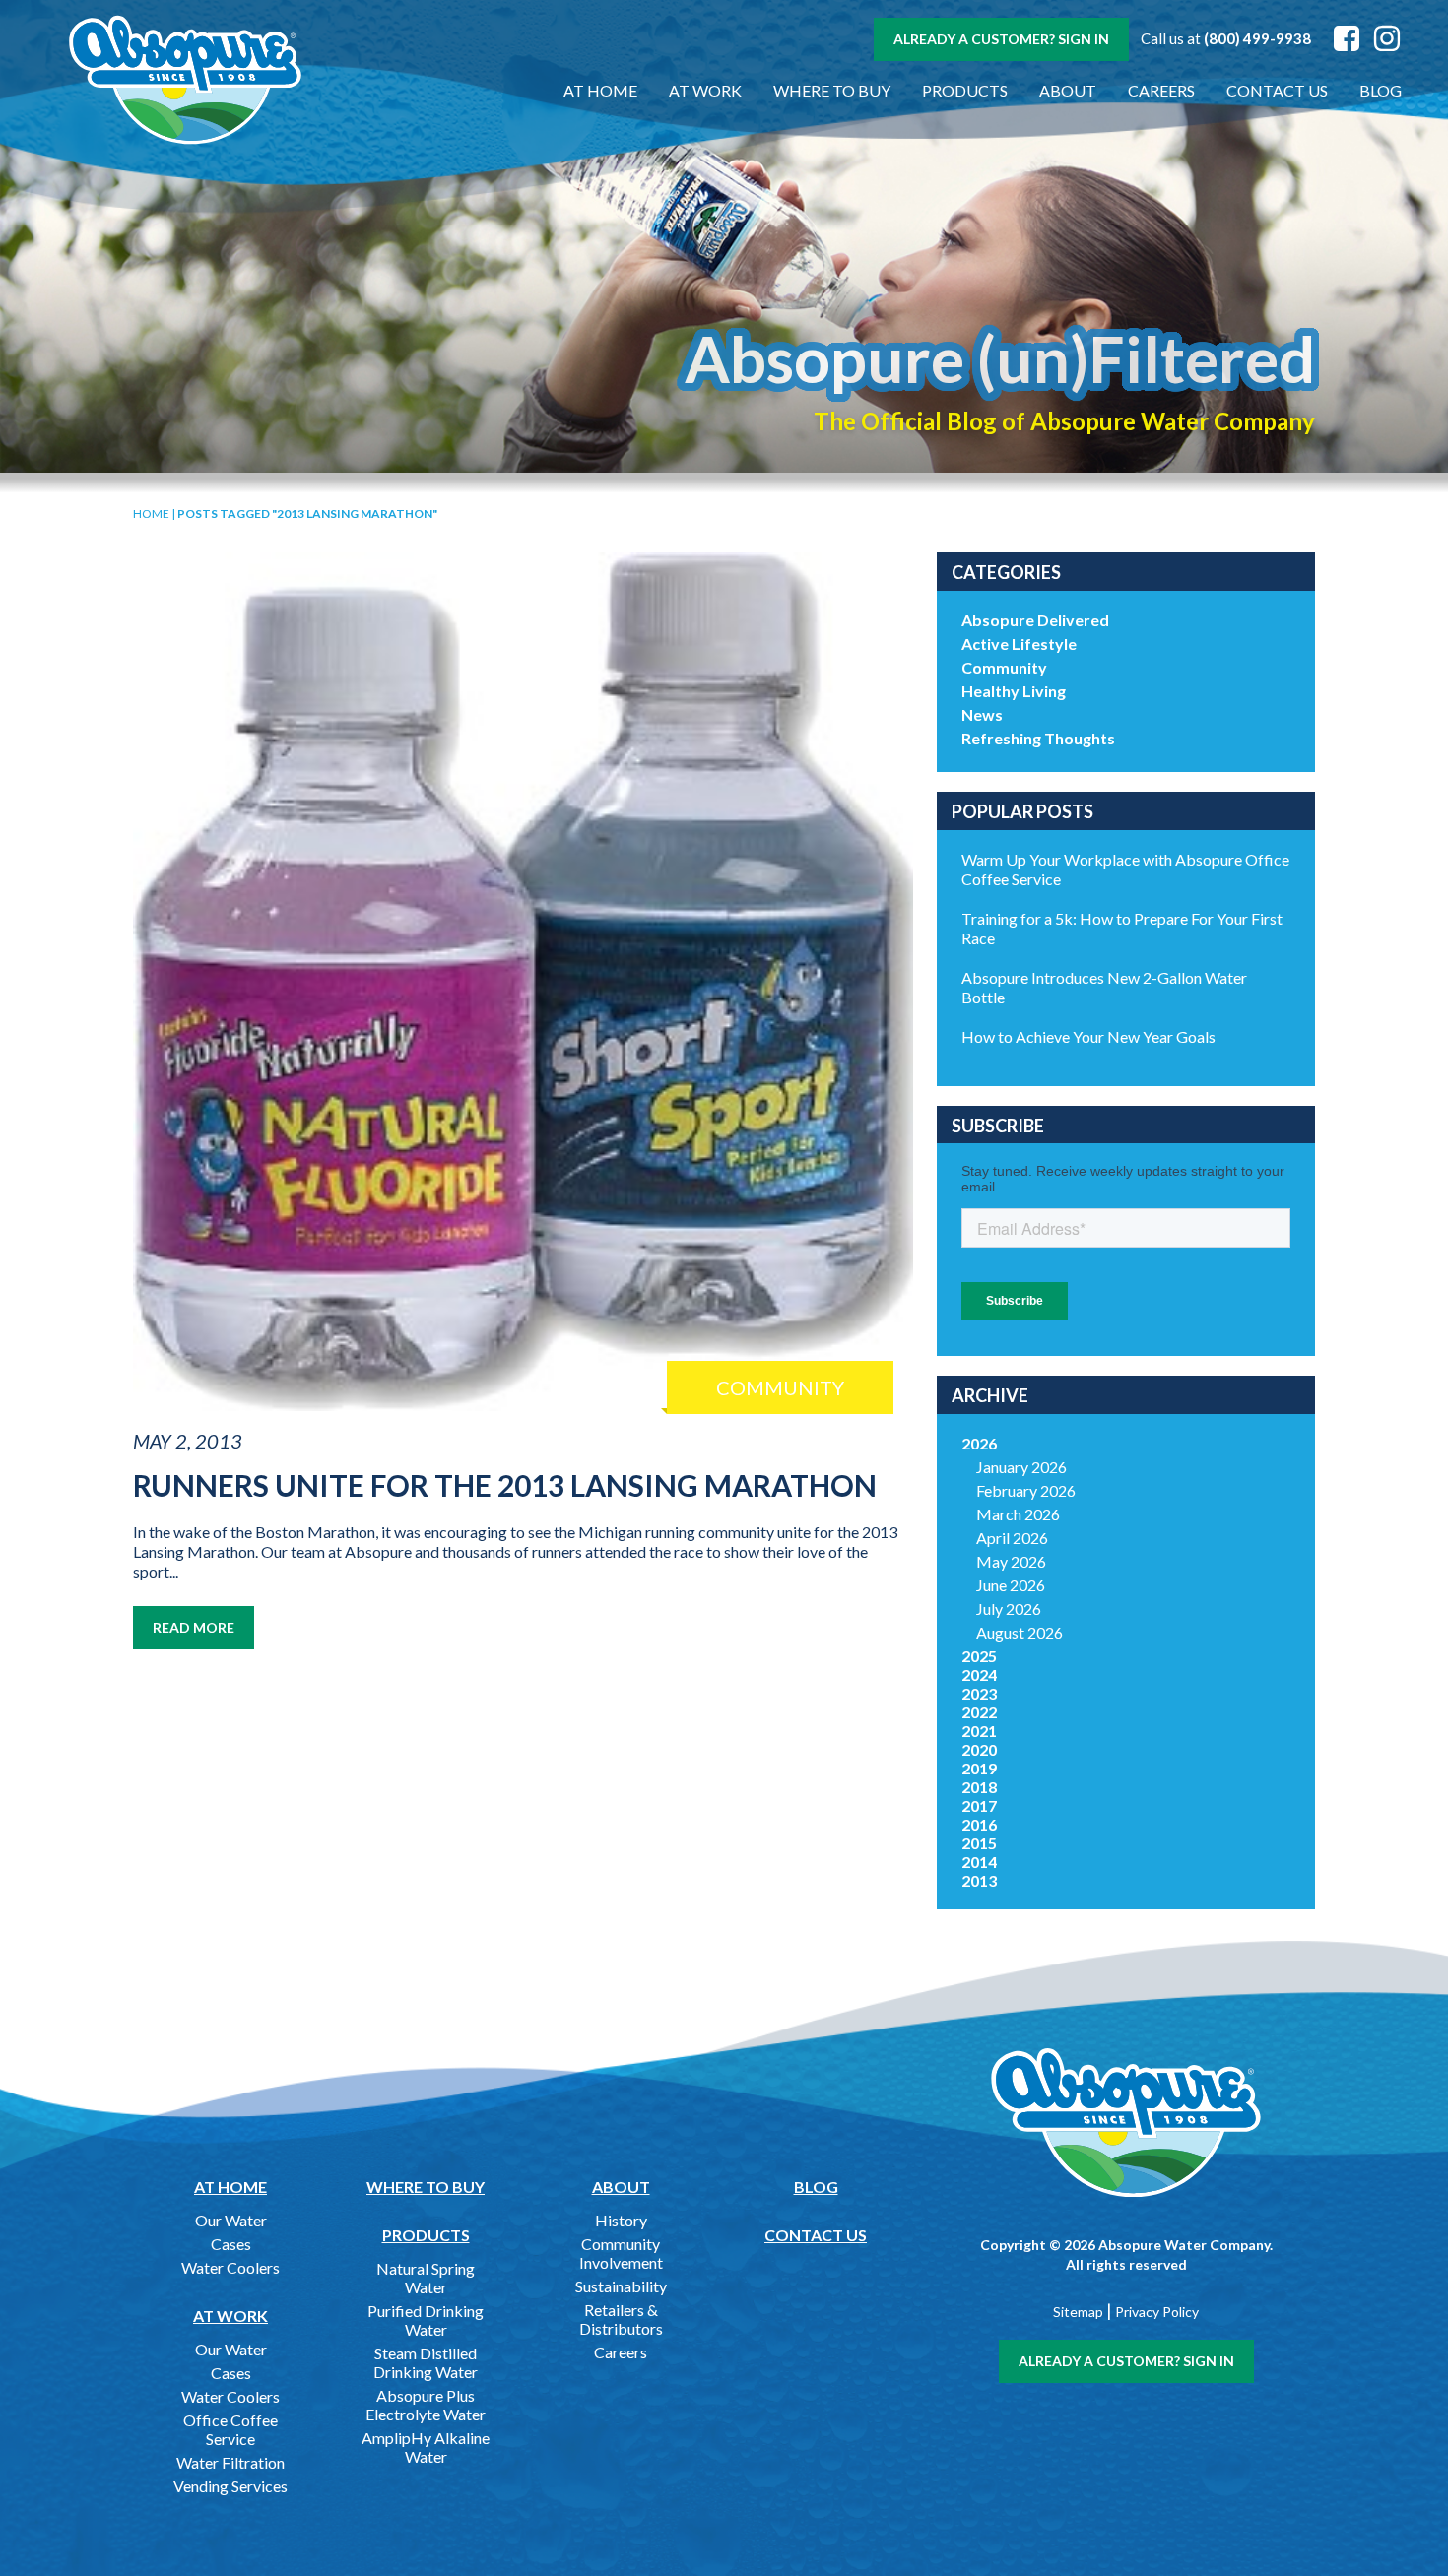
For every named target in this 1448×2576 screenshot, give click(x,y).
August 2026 (1020, 1632)
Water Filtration (230, 2462)
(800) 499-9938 (1257, 38)
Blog (1381, 90)
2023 (979, 1693)
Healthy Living (1014, 691)
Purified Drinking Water (426, 2320)
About (1068, 90)
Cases (231, 2244)
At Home (600, 90)
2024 (979, 1674)
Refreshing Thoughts (1038, 738)
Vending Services (230, 2486)
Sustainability (621, 2286)
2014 (979, 1862)
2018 (979, 1787)
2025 (979, 1656)
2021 (979, 1731)
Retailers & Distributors (621, 2319)
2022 (979, 1712)
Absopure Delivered (1035, 620)
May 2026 (1011, 1561)
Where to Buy (832, 90)
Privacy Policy (1157, 2312)
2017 (979, 1805)
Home (151, 514)
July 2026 (1009, 1609)
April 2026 (1012, 1538)
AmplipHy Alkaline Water (426, 2447)
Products (965, 90)
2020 (979, 1749)
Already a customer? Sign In (1001, 39)
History (621, 2220)
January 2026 (1021, 1467)
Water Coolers (230, 2267)
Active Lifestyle (1019, 644)
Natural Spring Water (426, 2278)
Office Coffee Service (230, 2429)
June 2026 (1011, 1585)
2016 (979, 1824)
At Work (705, 90)
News (982, 714)
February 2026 (1026, 1490)
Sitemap (1078, 2312)
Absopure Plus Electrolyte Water (426, 2405)
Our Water (231, 2220)
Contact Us (1277, 90)
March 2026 (1018, 1514)
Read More (194, 1627)
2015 (979, 1843)
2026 (979, 1443)
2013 (979, 1880)
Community (1004, 667)
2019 (979, 1768)
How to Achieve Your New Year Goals (1088, 1036)
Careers (1161, 90)
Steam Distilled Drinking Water (426, 2362)
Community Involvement (621, 2253)
